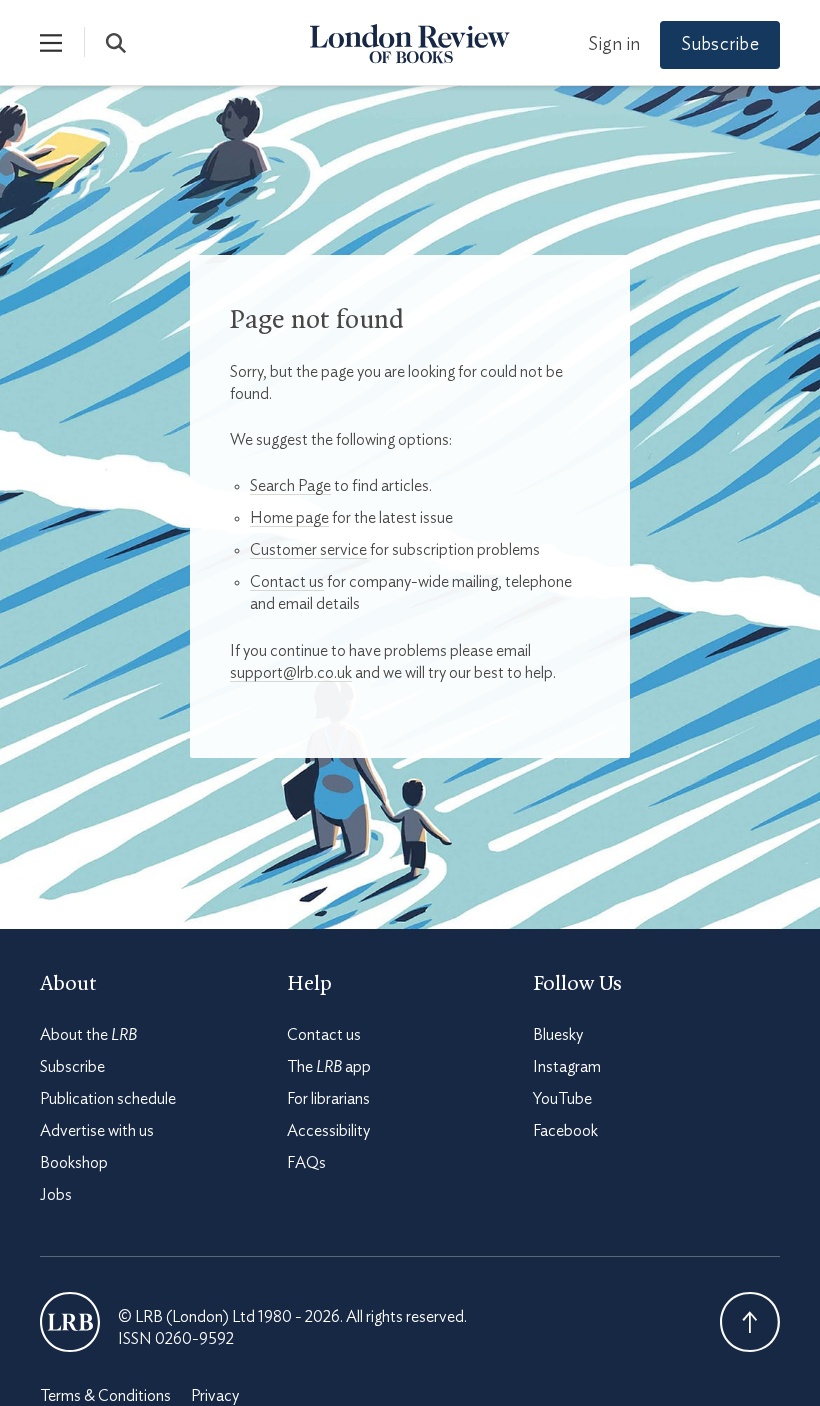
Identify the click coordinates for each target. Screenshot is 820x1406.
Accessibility (328, 1131)
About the (88, 1035)
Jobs (56, 1195)
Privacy (215, 1396)
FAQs (306, 1163)
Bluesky (558, 1035)
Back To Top (750, 1322)
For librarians (328, 1099)
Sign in (614, 45)
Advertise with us (97, 1131)
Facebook (565, 1131)
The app (329, 1067)
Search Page (290, 486)
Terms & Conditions (105, 1396)
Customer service (308, 550)
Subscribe (720, 45)
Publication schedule (108, 1099)
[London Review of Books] (70, 1322)
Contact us (287, 582)
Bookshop (74, 1163)
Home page (289, 518)
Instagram (567, 1067)
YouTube (562, 1099)
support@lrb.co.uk (291, 673)
